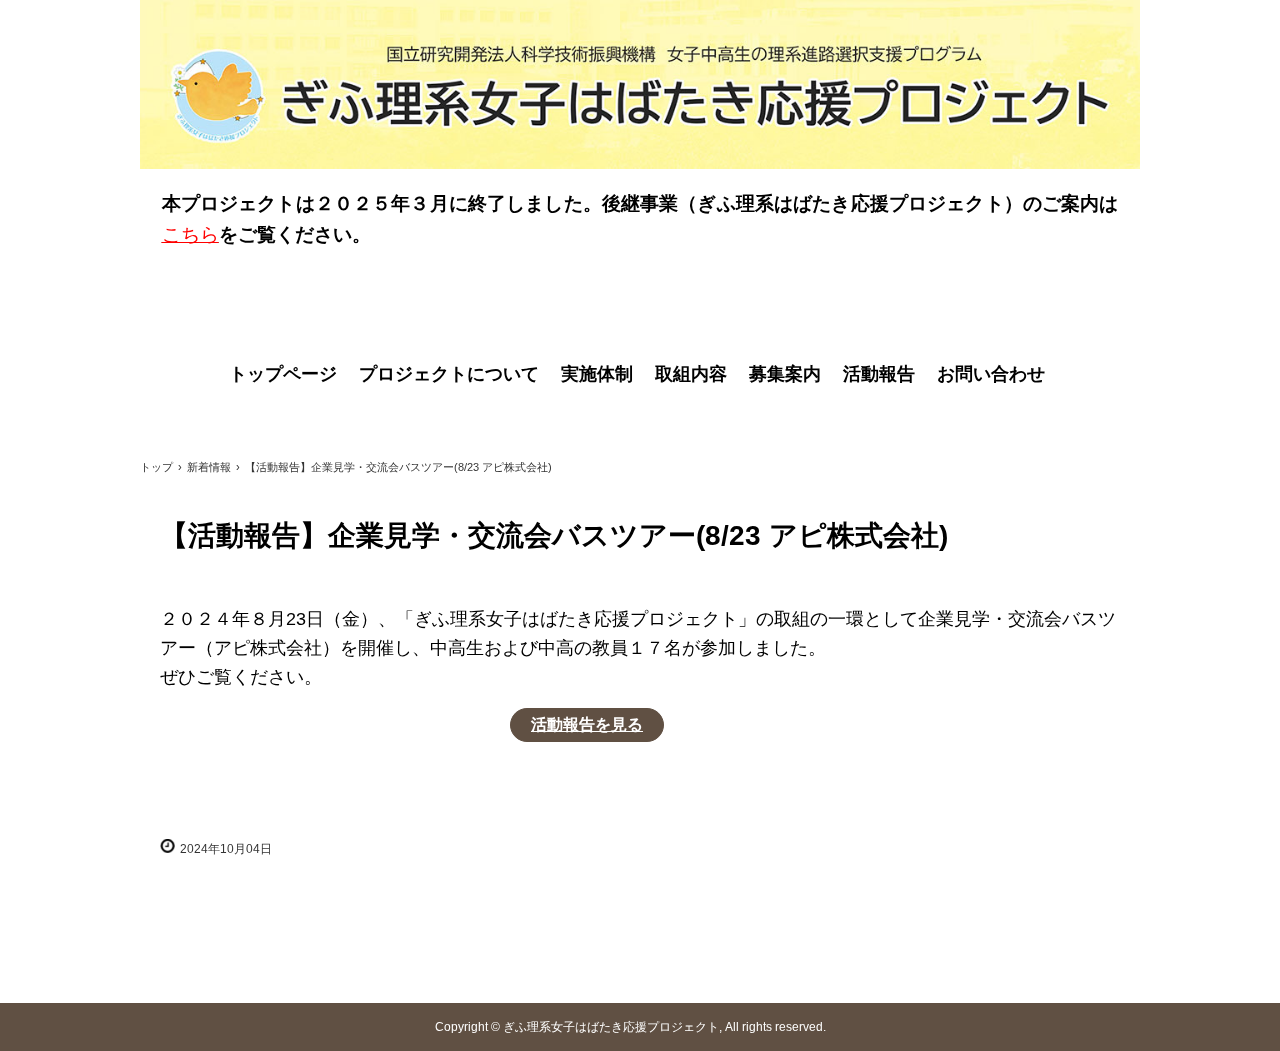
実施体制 (597, 374)
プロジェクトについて (449, 374)
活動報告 (879, 374)
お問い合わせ (991, 374)
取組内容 (691, 374)
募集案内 (785, 374)
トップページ (283, 374)
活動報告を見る (587, 724)
